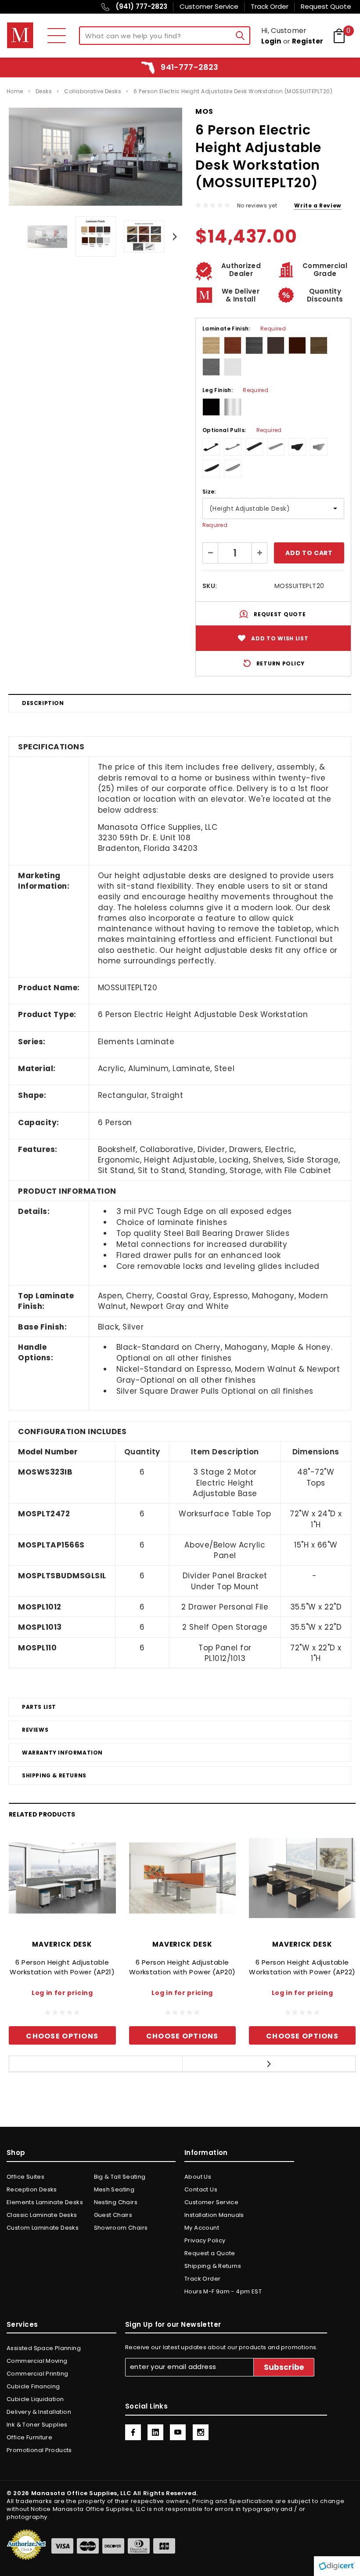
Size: (209, 492)
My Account (202, 2228)
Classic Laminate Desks (42, 2215)
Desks (44, 91)
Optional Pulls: (242, 430)
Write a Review (317, 205)
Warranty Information (62, 1753)
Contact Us (201, 2189)
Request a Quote (210, 2253)
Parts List (39, 1707)
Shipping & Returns (54, 1775)
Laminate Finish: (244, 329)
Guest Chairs (113, 2215)
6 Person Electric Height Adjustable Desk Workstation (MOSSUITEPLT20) (233, 91)
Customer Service (211, 2202)
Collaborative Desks (93, 91)
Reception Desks (32, 2189)
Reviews (35, 1730)
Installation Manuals (214, 2215)
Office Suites (25, 2177)
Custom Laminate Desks (43, 2228)
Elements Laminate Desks (45, 2202)
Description (43, 703)
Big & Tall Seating (120, 2177)
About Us (198, 2177)
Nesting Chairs (116, 2202)
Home (15, 91)
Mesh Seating (114, 2189)
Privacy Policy (205, 2240)
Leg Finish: (235, 390)
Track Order (202, 2279)
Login (271, 41)
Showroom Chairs (121, 2228)
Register (308, 41)
